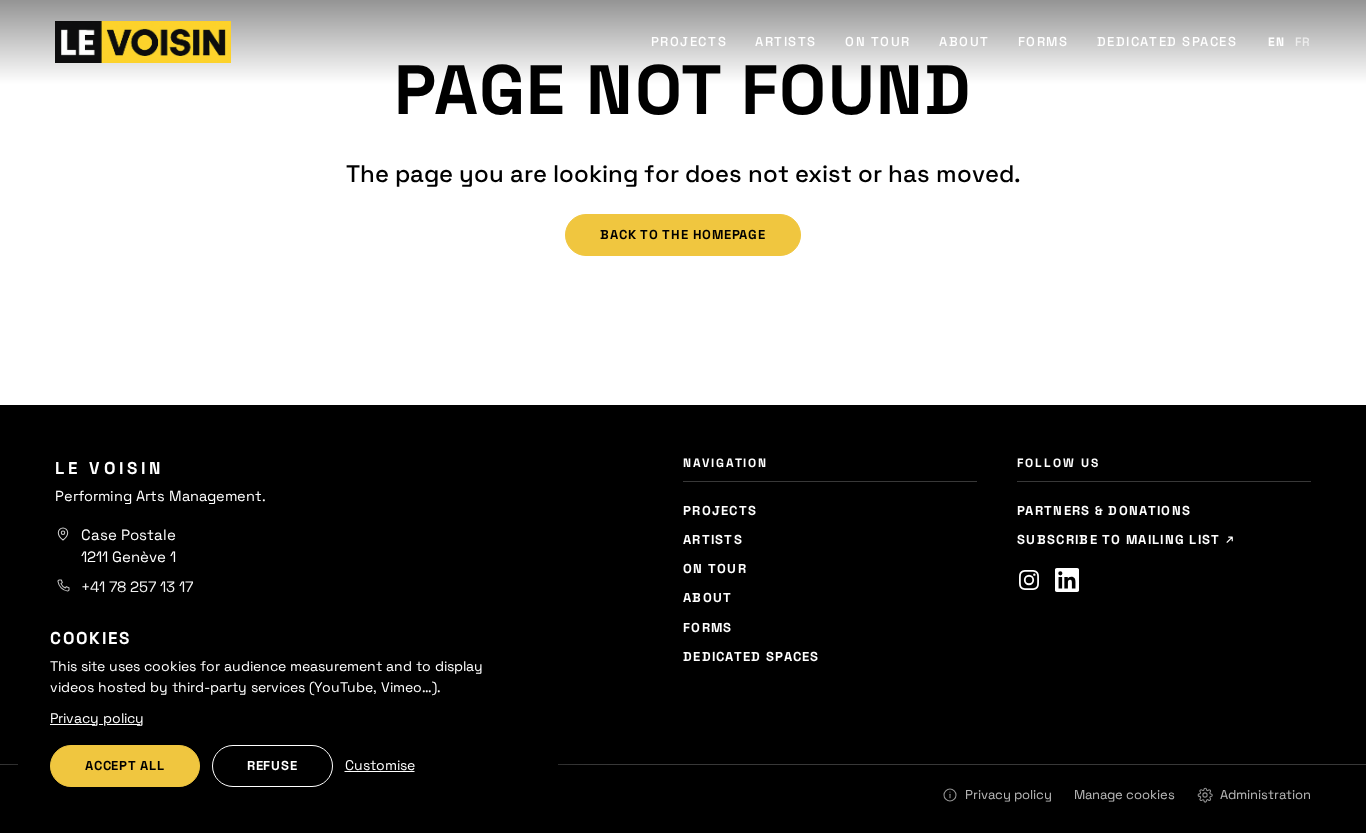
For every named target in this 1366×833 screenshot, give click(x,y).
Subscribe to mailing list (1121, 539)
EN (1276, 42)
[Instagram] (1029, 580)
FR (1303, 42)
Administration (1265, 794)
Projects (689, 41)
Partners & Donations (1104, 510)
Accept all (125, 765)
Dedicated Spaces (1167, 41)
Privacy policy (1008, 794)
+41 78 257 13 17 (137, 586)
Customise (380, 765)
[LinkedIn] (1067, 580)
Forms (1043, 41)
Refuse (272, 765)
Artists (786, 41)
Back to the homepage (683, 234)
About (964, 41)
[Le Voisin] (143, 42)
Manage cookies (1124, 794)
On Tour (878, 41)
